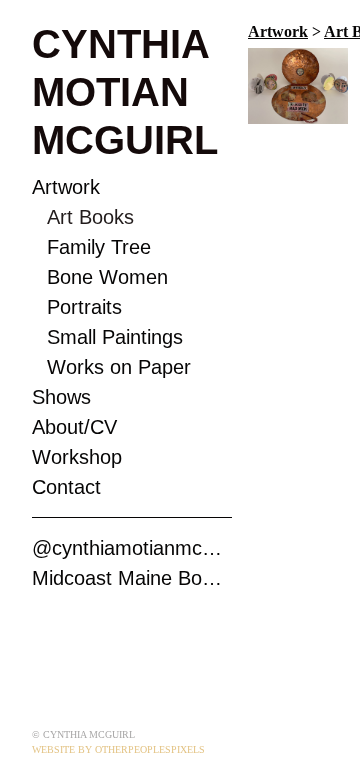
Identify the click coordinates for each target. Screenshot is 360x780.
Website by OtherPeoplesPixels (118, 749)
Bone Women (107, 277)
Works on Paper (119, 367)
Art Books (90, 217)
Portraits (84, 307)
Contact (66, 487)
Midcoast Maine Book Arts (132, 578)
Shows (61, 397)
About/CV (74, 427)
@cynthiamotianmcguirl (132, 548)
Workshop (77, 457)
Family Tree (99, 247)
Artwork (66, 187)
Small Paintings (115, 337)
